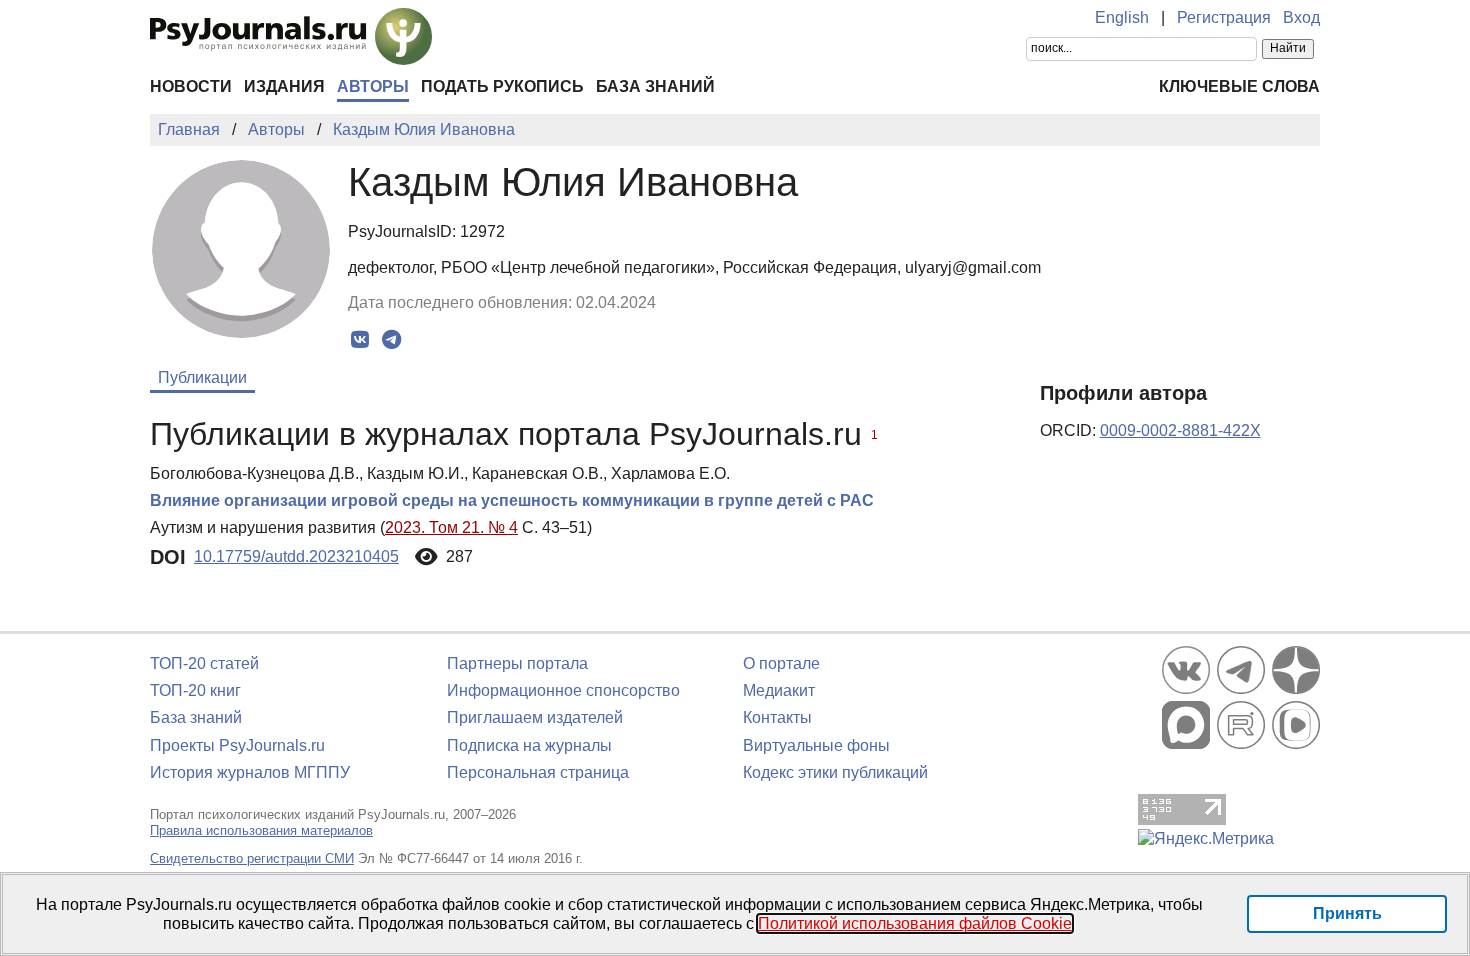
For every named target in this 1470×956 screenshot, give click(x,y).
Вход (1301, 17)
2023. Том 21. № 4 (451, 527)
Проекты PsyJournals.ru (237, 745)
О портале (781, 663)
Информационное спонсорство (563, 690)
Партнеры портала (517, 663)
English (1122, 17)
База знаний (655, 86)
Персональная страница (538, 772)
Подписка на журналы (529, 745)
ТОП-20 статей (204, 663)
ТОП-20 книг (195, 690)
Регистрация (1224, 17)
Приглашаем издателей (535, 717)
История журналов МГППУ (250, 772)
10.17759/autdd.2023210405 (296, 556)
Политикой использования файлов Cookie (915, 923)
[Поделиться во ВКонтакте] (360, 340)
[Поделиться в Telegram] (391, 340)
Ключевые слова (1239, 86)
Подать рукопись (502, 86)
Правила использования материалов (261, 830)
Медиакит (779, 690)
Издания (284, 86)
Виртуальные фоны (816, 745)
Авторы (373, 86)
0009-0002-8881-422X (1180, 430)
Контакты (777, 717)
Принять (1347, 913)
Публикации (202, 377)
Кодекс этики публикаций (835, 772)
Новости (191, 86)
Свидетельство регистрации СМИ (252, 858)
